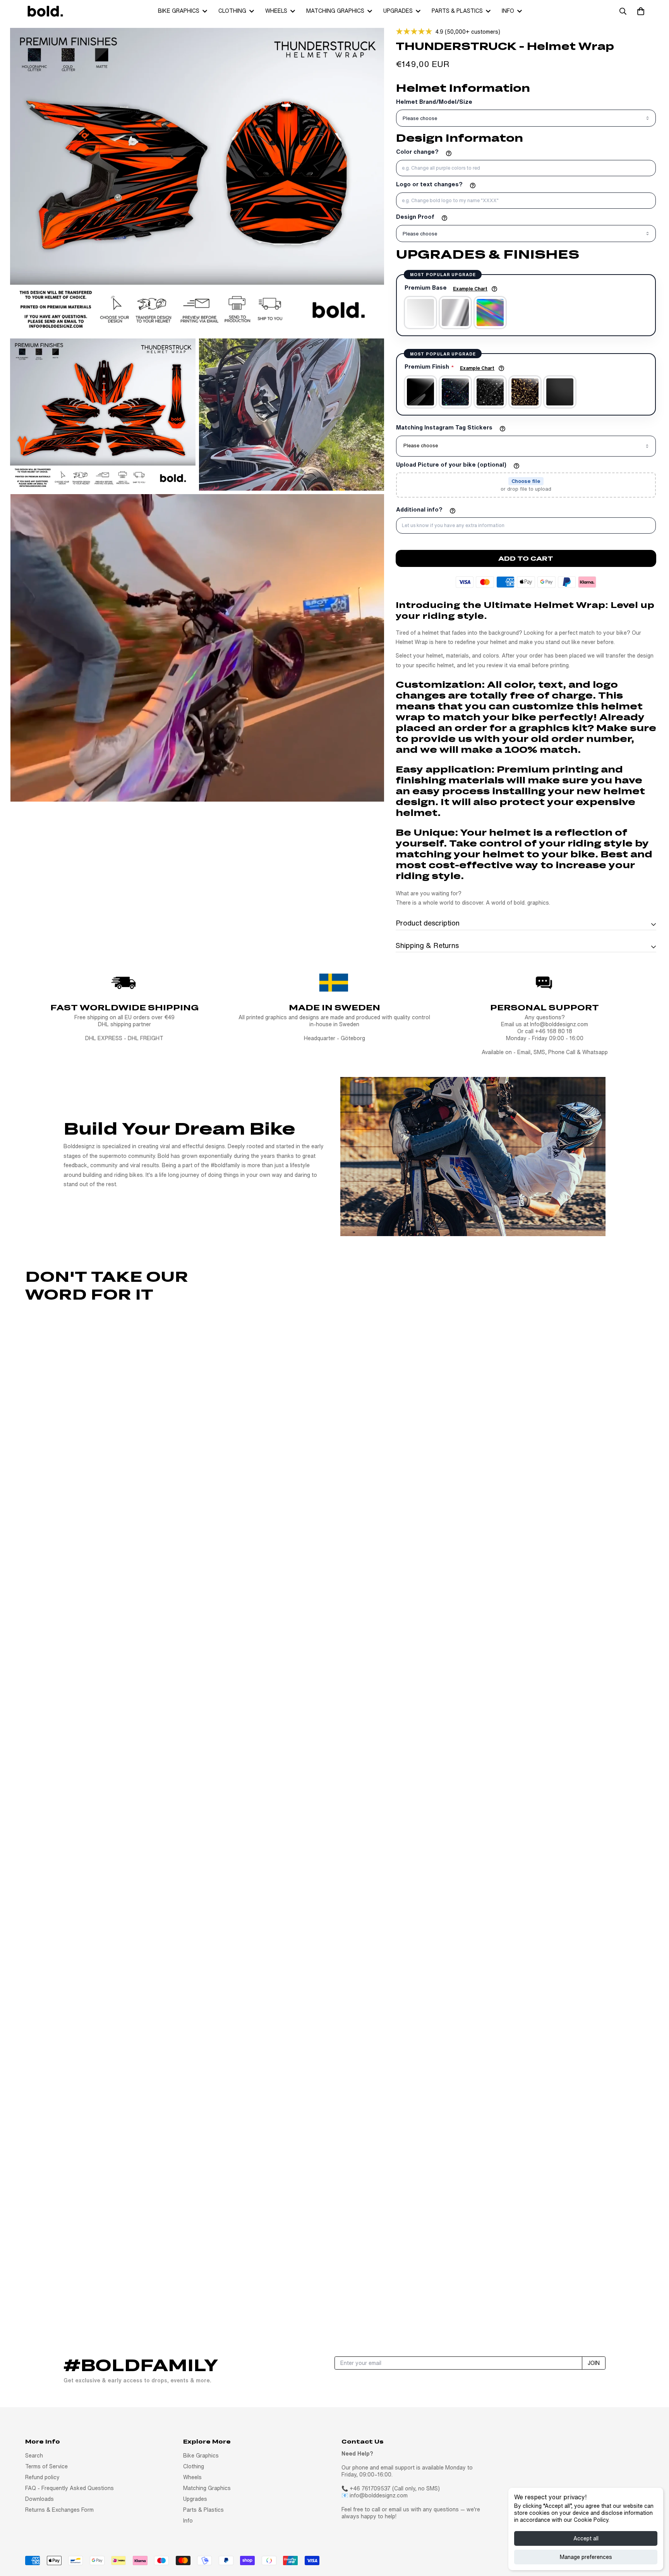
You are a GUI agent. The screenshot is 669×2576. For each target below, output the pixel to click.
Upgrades (398, 11)
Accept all (586, 2538)
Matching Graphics (335, 11)
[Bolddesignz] (45, 11)
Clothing (232, 11)
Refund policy (42, 2477)
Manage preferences (586, 2557)
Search (34, 2456)
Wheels (276, 11)
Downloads (39, 2499)
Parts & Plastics (457, 11)
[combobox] (526, 446)
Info (508, 11)
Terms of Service (46, 2466)
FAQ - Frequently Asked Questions (69, 2488)
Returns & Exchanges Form (59, 2510)
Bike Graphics (179, 11)
